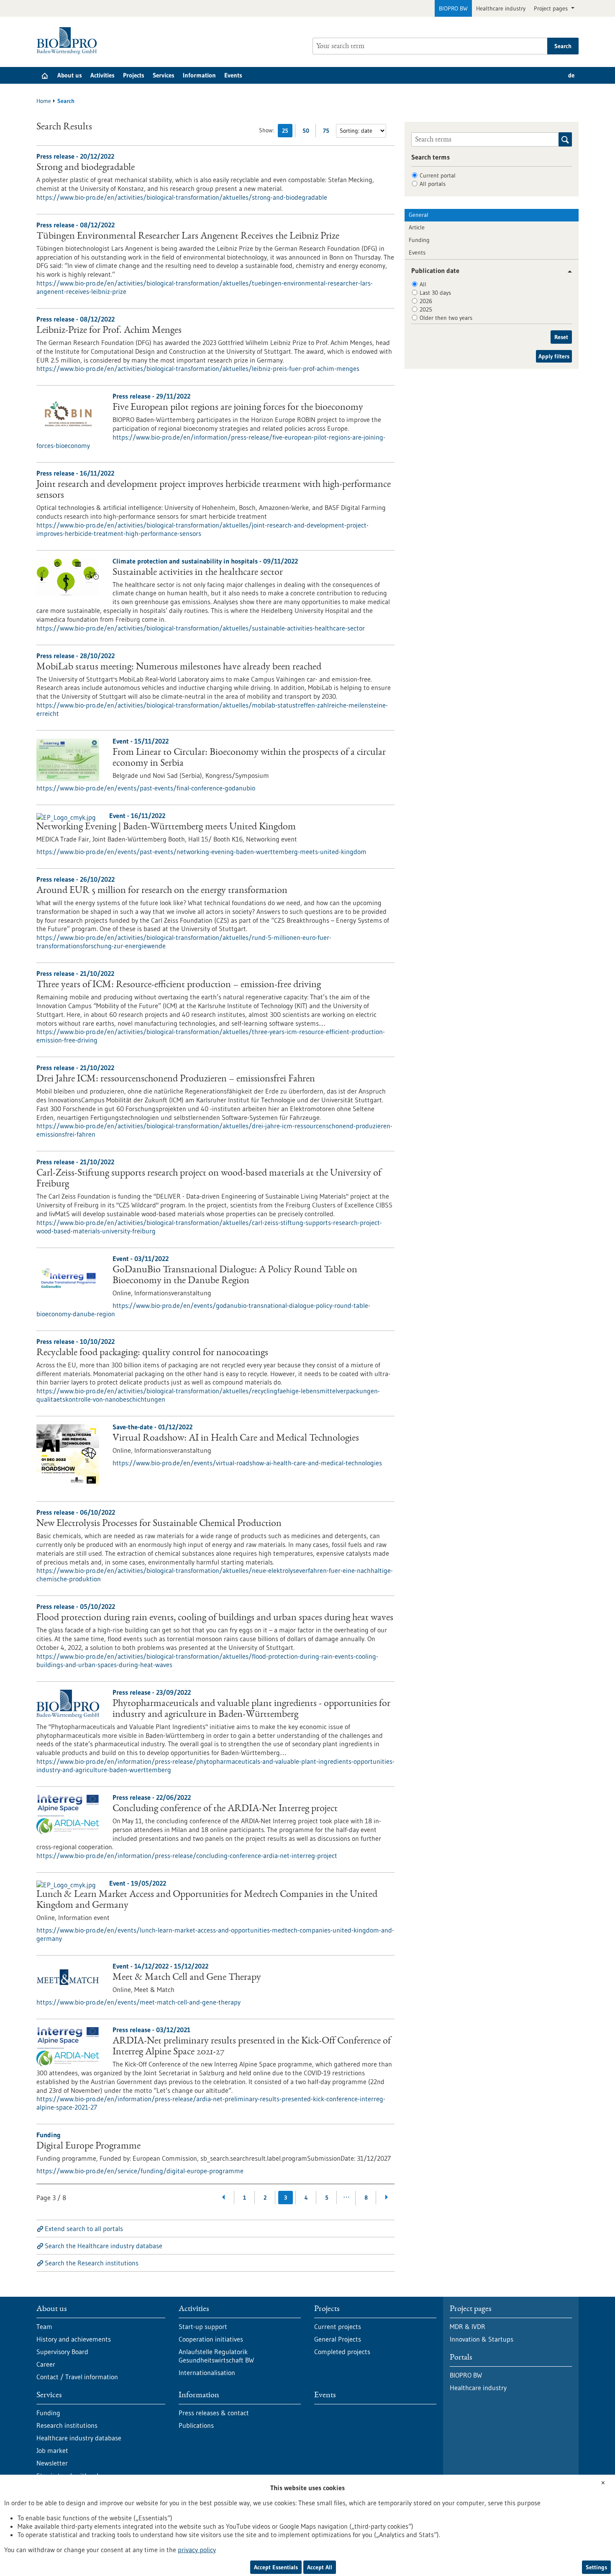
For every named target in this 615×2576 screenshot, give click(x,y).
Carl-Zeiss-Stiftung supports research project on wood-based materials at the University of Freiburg (209, 1179)
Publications (196, 2425)
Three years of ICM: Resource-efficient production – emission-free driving (179, 985)
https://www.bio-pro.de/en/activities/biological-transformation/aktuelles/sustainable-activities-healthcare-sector (201, 628)
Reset (561, 337)
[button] (567, 271)
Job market (52, 2450)
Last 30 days (435, 293)
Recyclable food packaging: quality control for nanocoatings (152, 1353)
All (423, 284)
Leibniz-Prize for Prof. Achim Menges (109, 331)
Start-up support (203, 2326)
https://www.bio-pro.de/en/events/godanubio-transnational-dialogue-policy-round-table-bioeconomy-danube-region (203, 1310)
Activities (102, 75)
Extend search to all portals (84, 2229)
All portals (433, 184)
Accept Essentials (276, 2567)
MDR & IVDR (468, 2326)
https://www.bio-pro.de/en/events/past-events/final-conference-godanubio (146, 788)
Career (46, 2364)
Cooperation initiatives (211, 2339)
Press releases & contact (214, 2413)
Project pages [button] (552, 8)
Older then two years (446, 318)
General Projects (338, 2339)
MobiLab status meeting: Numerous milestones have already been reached (179, 667)
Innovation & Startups (482, 2339)
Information (199, 75)
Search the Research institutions (92, 2263)
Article (417, 227)
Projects (134, 75)
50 (308, 132)
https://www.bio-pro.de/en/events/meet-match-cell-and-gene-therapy (138, 2002)
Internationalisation (207, 2373)
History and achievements (74, 2339)
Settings (596, 2567)
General (419, 215)
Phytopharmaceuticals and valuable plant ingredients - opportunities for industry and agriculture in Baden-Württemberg (251, 1709)
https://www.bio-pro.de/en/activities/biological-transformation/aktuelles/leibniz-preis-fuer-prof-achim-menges (198, 368)
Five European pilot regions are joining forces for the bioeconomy (238, 408)
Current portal (438, 175)
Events (233, 75)
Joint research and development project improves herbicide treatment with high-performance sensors (214, 490)
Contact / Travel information (77, 2377)
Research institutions (67, 2425)
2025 (426, 309)
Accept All (320, 2567)
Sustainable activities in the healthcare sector (198, 573)
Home (44, 101)
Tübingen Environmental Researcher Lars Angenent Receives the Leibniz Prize (188, 237)
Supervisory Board (62, 2352)
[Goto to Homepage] (69, 41)
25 (287, 132)
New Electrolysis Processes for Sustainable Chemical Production (159, 1524)
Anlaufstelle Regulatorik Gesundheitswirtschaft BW (216, 2356)
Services (164, 75)
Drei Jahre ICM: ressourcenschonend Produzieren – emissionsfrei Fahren (176, 1079)
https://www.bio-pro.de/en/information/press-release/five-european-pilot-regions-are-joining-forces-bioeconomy (211, 441)
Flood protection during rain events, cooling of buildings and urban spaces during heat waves (215, 1618)
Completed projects (342, 2352)
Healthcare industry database (79, 2438)
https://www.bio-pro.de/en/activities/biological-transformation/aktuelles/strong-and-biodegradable (182, 197)
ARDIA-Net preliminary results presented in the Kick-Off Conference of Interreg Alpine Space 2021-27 (252, 2047)
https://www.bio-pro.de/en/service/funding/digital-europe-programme (140, 2171)
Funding (419, 240)
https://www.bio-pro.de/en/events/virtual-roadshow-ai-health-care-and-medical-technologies (247, 1463)
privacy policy (197, 2550)
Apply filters (554, 356)
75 (328, 132)
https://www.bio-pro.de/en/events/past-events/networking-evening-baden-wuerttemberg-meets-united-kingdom (201, 852)
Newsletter (52, 2463)
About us (70, 75)
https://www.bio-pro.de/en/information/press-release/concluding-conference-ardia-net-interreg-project (187, 1855)
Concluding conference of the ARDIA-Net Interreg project (225, 1809)
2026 (426, 301)
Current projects (338, 2326)
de (571, 75)
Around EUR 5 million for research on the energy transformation (162, 891)
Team (44, 2326)
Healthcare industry (501, 8)
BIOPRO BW (453, 8)
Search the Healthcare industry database (104, 2246)
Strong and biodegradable (86, 168)
